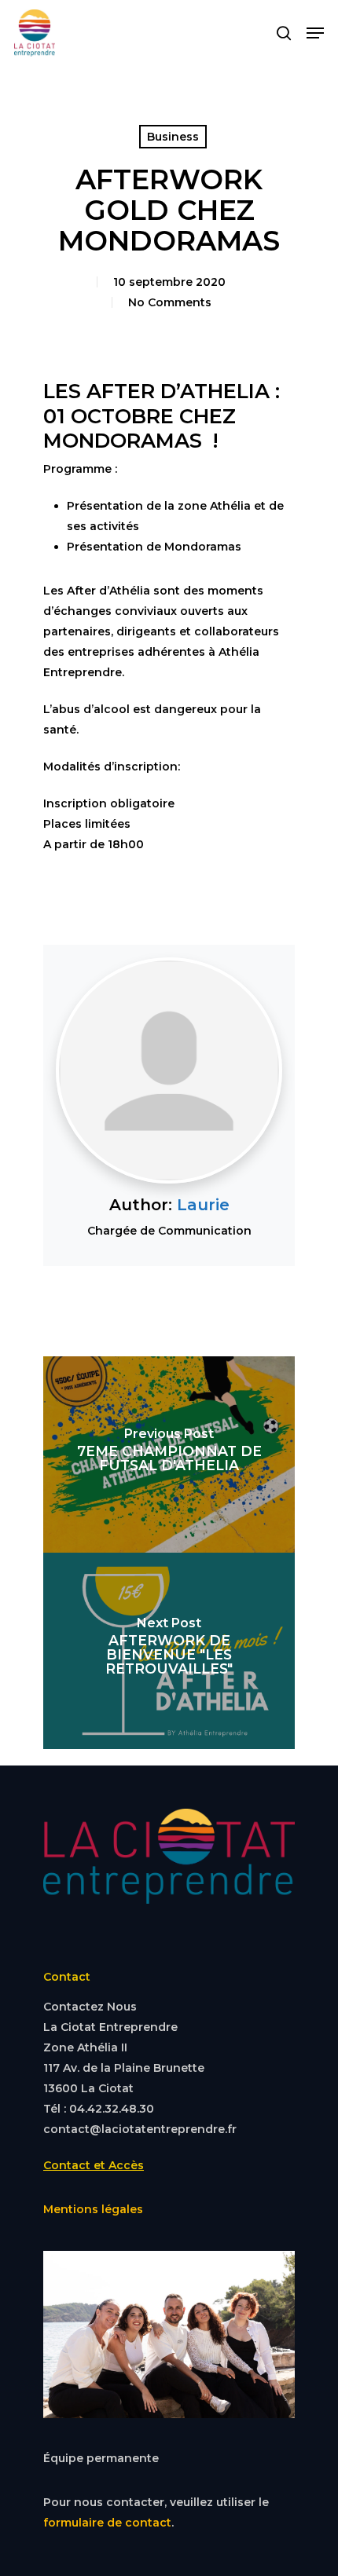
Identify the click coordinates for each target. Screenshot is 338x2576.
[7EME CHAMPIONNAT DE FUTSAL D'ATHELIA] (169, 1454)
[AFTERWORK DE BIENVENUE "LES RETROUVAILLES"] (169, 1651)
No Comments (170, 302)
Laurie (203, 1205)
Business (173, 137)
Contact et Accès (94, 2165)
